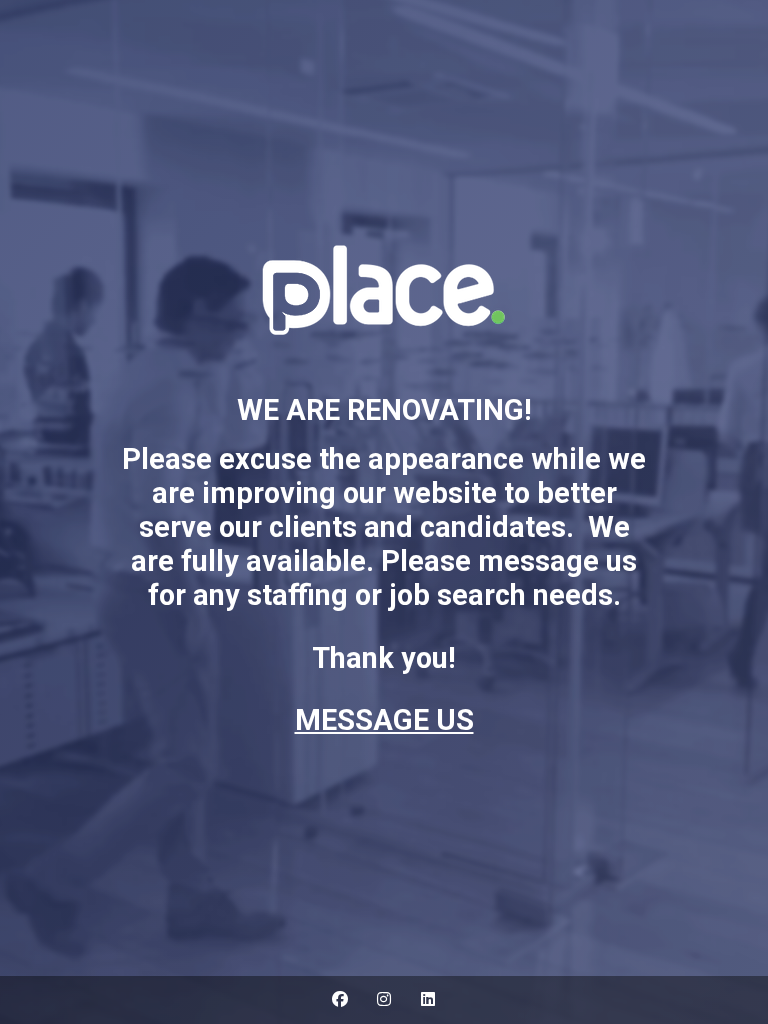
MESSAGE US (384, 720)
